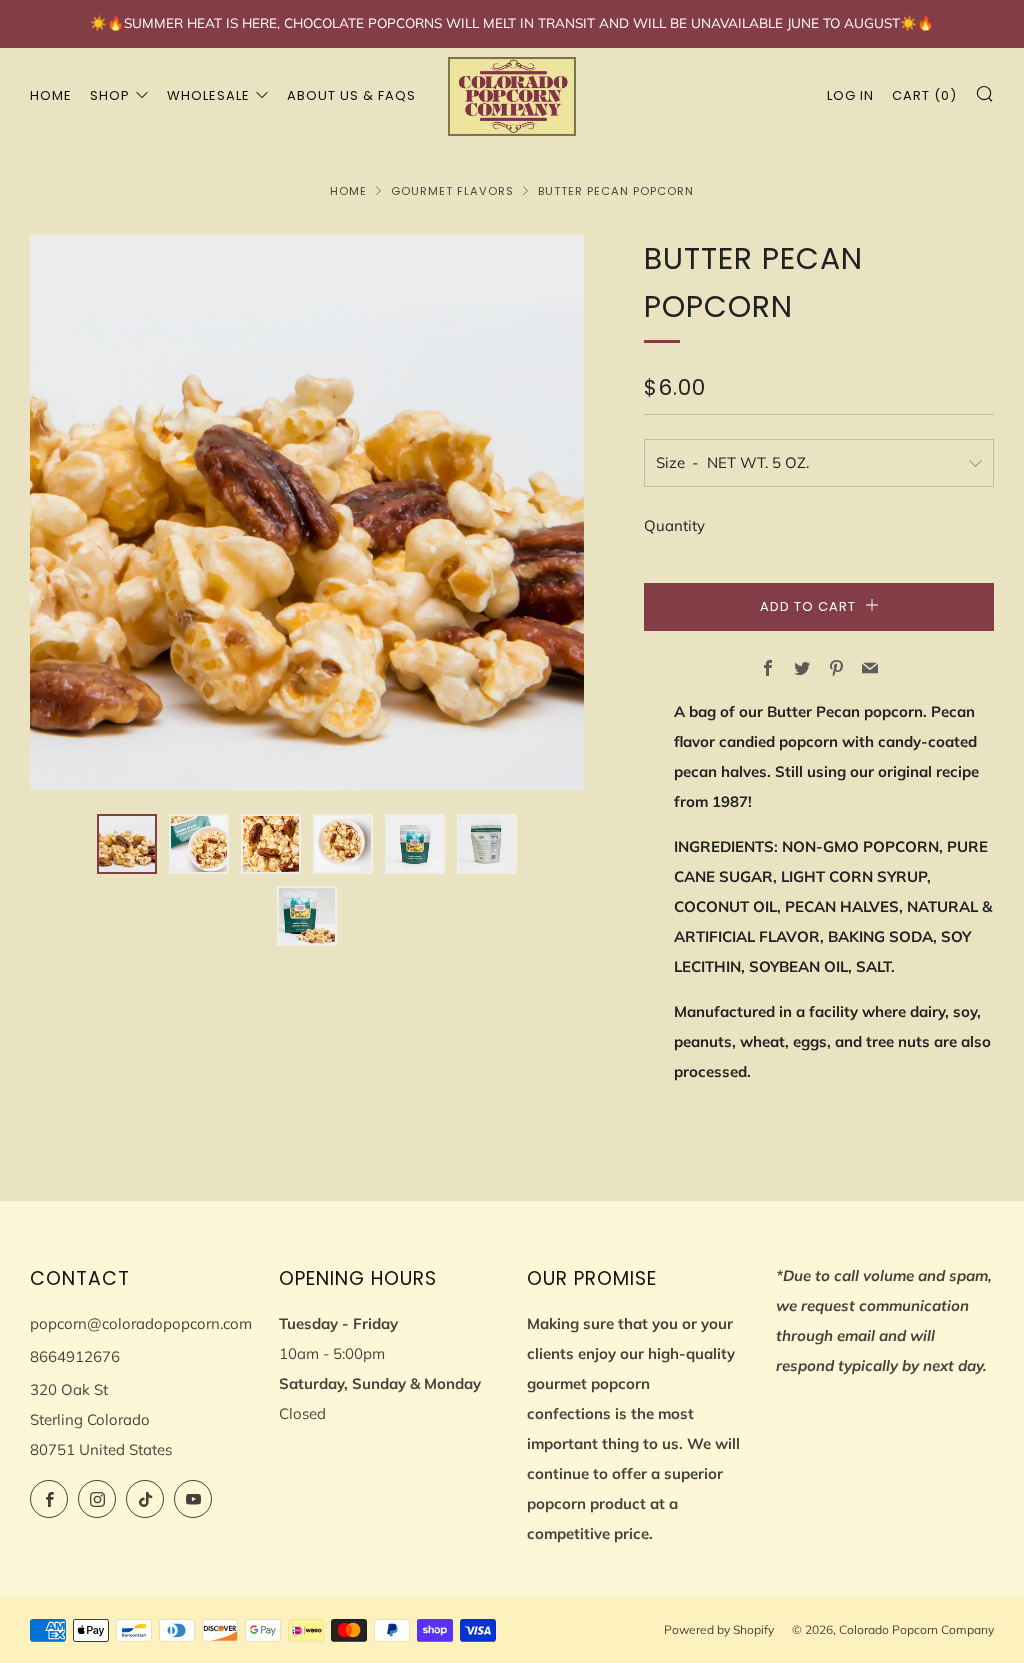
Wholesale (208, 95)
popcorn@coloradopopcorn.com (141, 1323)
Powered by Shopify (719, 1629)
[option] (307, 512)
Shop (110, 95)
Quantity (674, 525)
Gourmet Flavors (452, 191)
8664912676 (75, 1356)
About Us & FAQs (351, 95)
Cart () (924, 95)
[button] (127, 844)
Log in (850, 95)
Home (51, 95)
